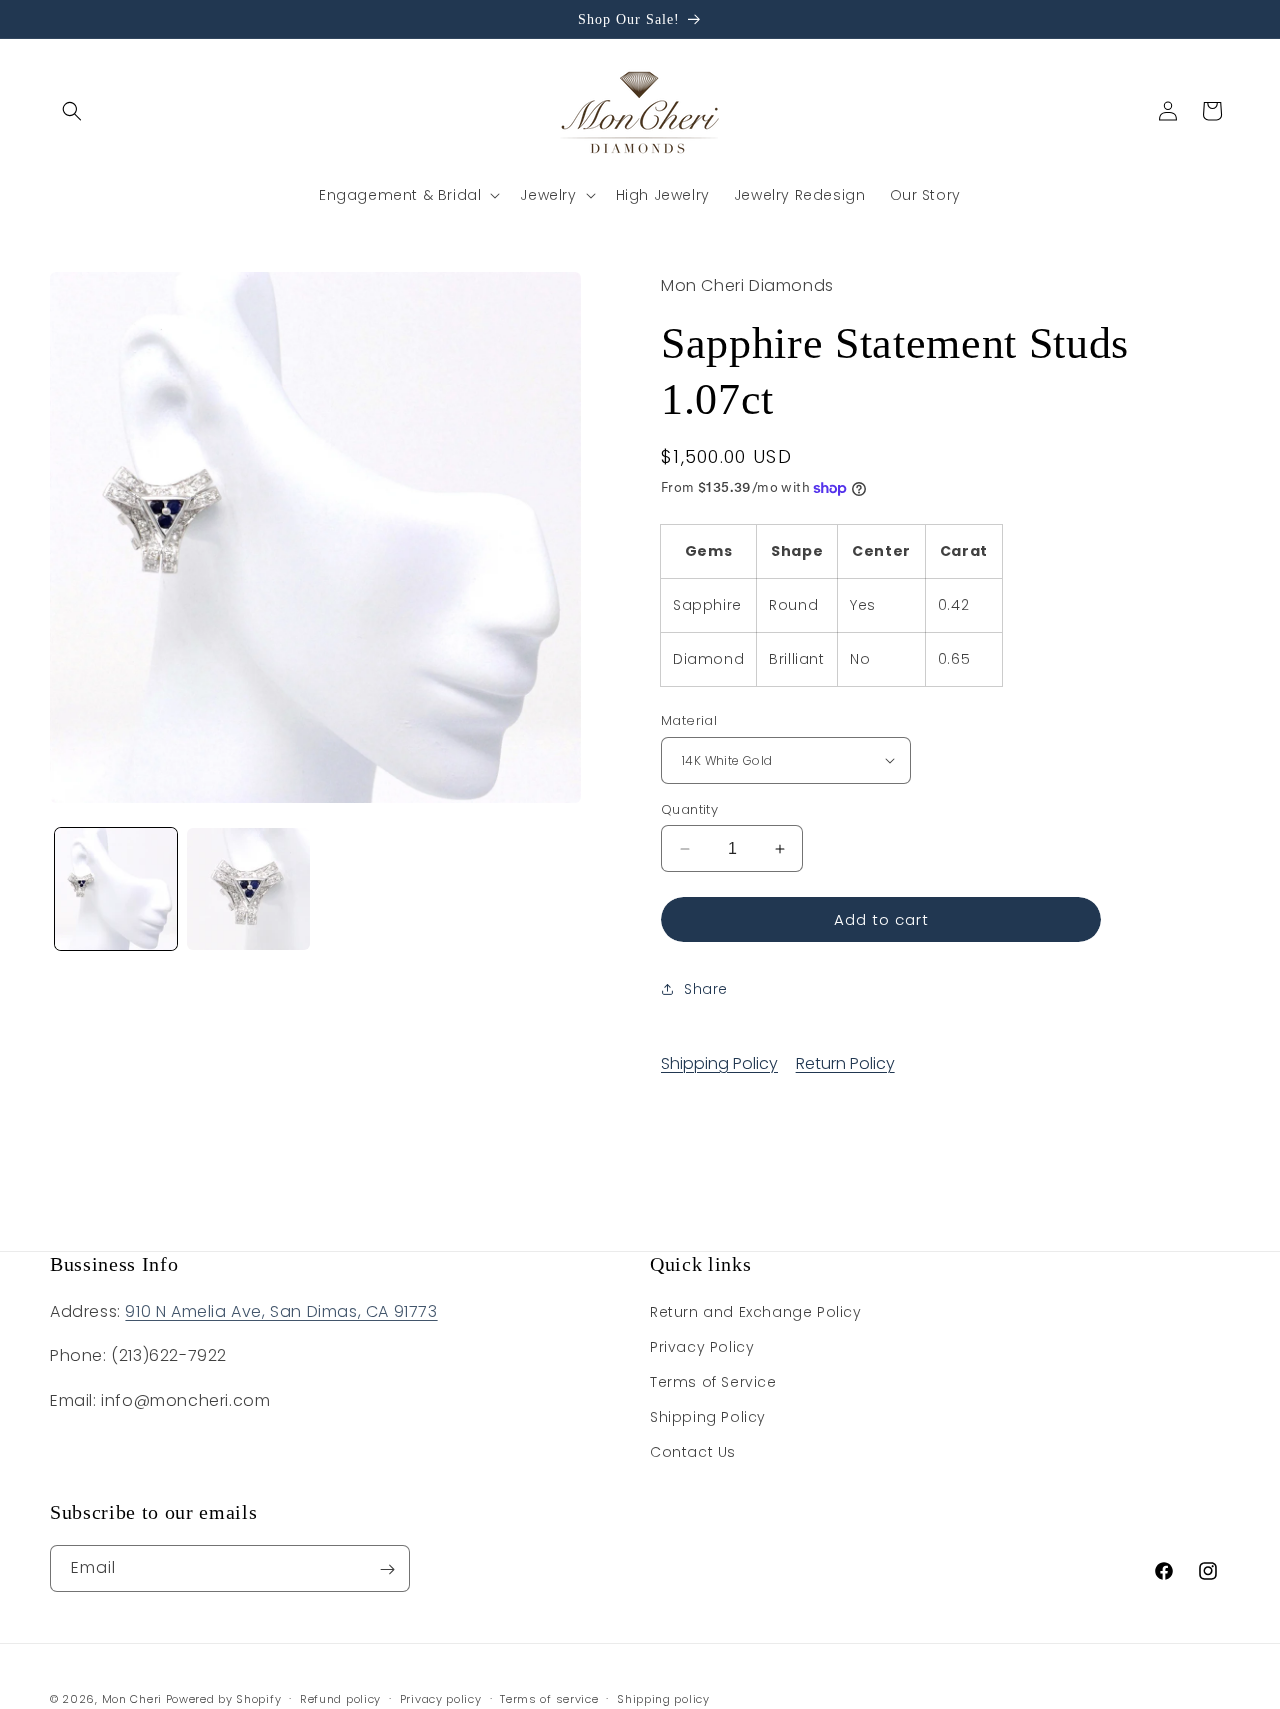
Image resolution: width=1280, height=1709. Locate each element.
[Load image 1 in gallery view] (116, 889)
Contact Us (693, 1452)
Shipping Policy (719, 1063)
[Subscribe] (387, 1569)
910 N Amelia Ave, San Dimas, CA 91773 (281, 1310)
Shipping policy (663, 1698)
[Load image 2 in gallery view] (248, 889)
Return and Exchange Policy (756, 1311)
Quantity (689, 809)
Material (689, 720)
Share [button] (706, 989)
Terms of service (549, 1698)
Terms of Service (713, 1382)
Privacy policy (441, 1698)
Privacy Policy (702, 1347)
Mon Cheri (132, 1699)
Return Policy (845, 1063)
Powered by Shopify (224, 1699)
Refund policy (340, 1698)
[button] (72, 111)
